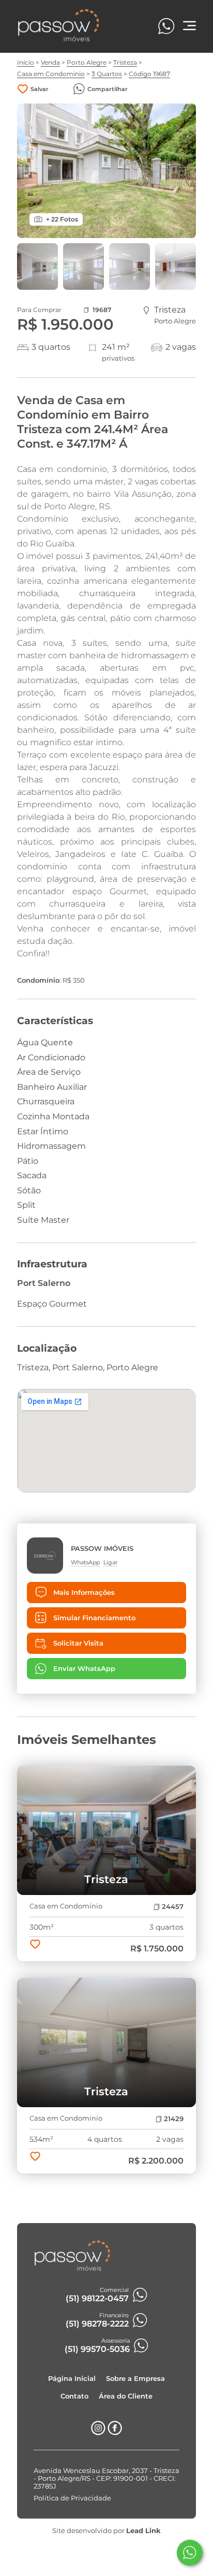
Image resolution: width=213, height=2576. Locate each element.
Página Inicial (72, 2379)
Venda (50, 62)
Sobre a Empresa (135, 2379)
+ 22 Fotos (62, 219)
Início (26, 62)
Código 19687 (149, 74)
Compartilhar (108, 89)
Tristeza (125, 62)
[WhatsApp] (166, 26)
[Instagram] (98, 2432)
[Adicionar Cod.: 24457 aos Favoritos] (35, 1945)
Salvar (40, 89)
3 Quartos (107, 74)
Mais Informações (84, 1593)
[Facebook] (115, 2432)
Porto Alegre (87, 62)
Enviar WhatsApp (84, 1669)
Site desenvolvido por (106, 2531)
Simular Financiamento (94, 1618)
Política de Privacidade (72, 2498)
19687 (102, 310)
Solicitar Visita (78, 1643)
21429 (174, 2119)
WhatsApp (85, 1562)
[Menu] (189, 27)
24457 (173, 1907)
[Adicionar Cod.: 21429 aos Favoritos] (35, 2157)
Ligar (110, 1562)
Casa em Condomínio (51, 74)
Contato (74, 2396)
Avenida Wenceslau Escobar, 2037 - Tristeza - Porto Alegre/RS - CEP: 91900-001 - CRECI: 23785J (106, 2478)
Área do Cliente (126, 2396)
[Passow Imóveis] (59, 40)
